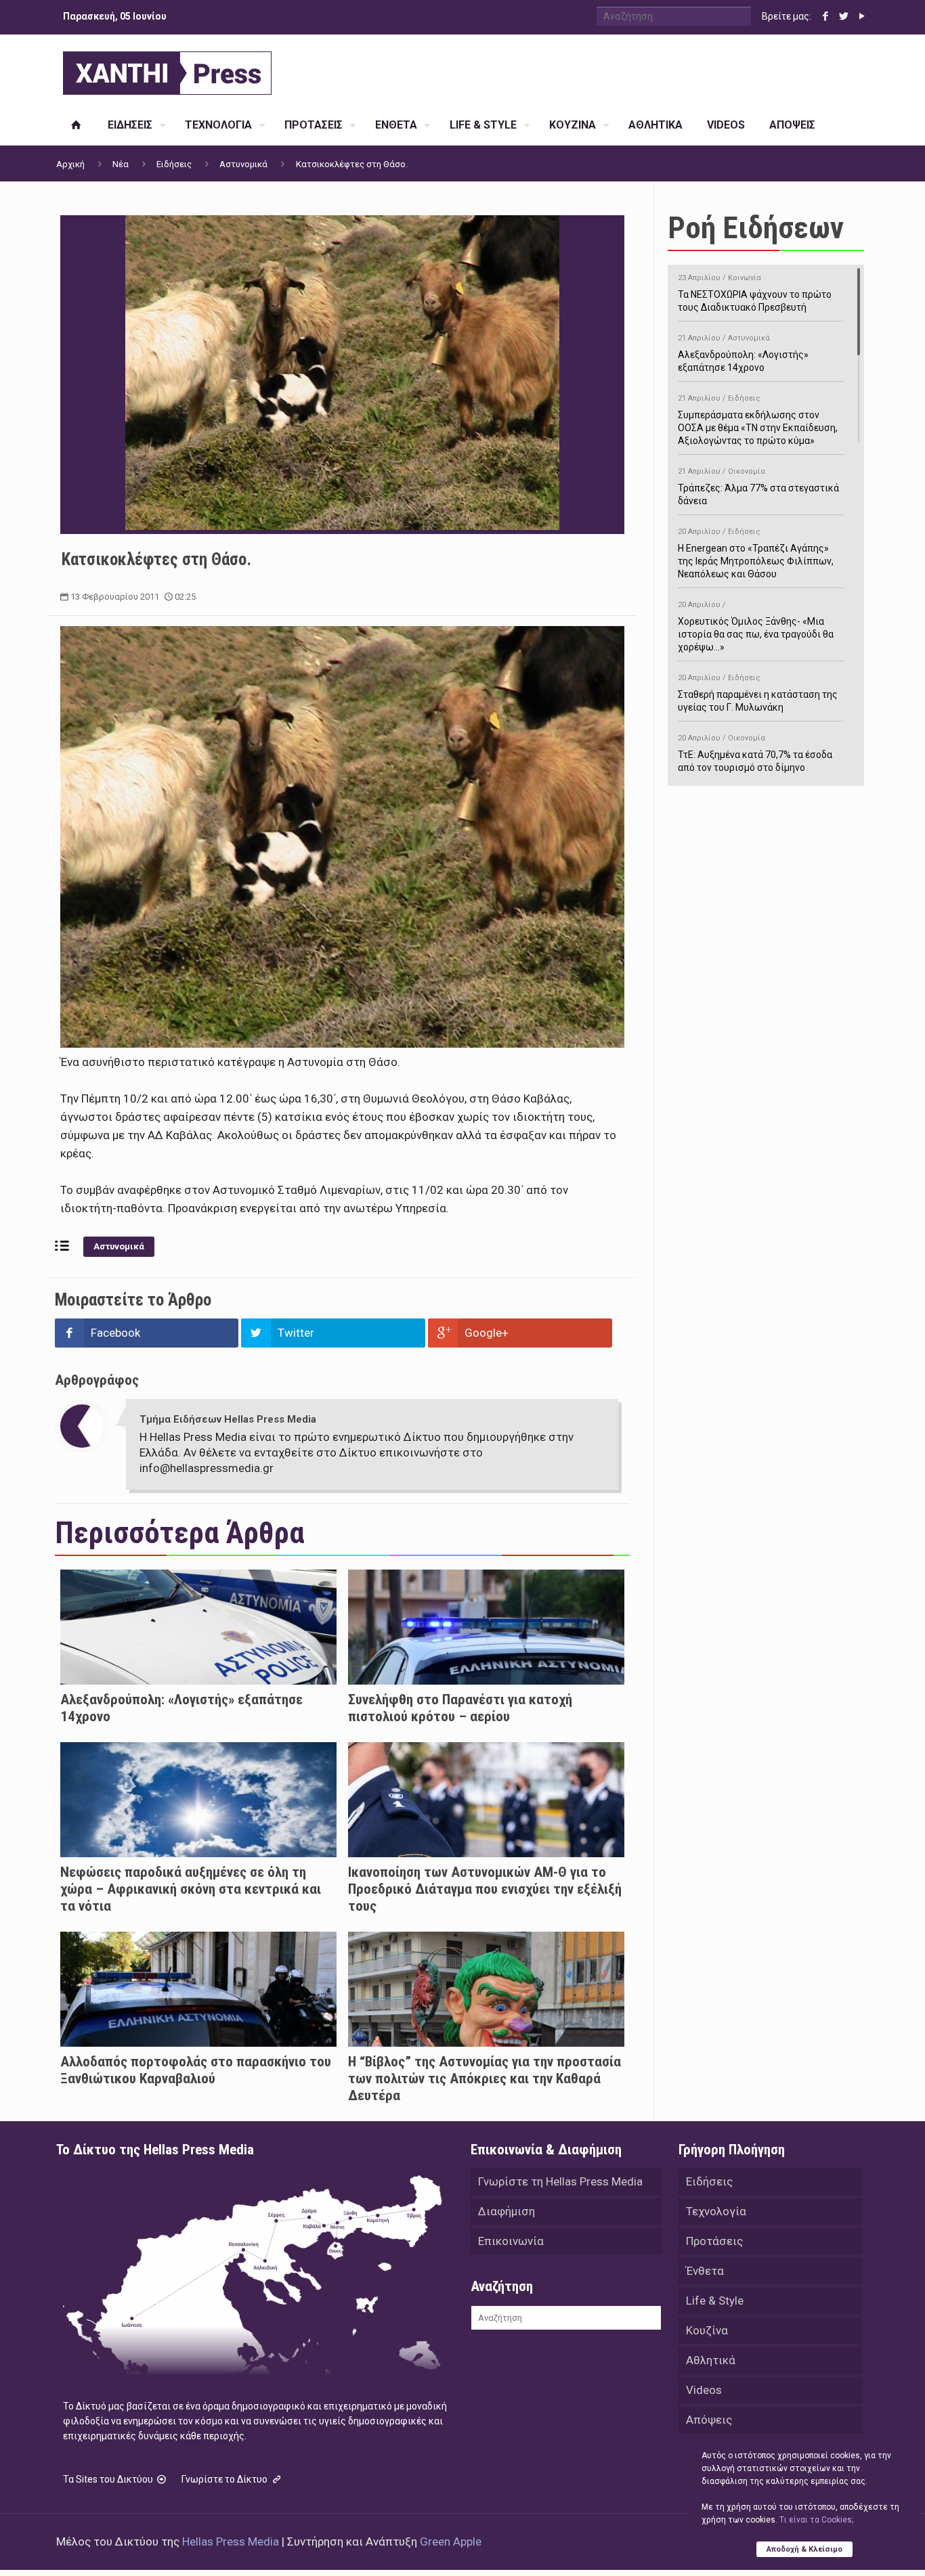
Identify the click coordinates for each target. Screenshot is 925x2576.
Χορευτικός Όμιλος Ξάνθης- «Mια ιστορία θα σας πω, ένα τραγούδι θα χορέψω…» (756, 626)
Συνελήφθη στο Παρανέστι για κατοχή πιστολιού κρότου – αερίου (460, 1708)
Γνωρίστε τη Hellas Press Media (560, 2181)
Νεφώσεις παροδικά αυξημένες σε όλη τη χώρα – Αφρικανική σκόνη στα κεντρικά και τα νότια (191, 1889)
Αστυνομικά (243, 164)
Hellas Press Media (231, 2541)
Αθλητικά (711, 2360)
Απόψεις (709, 2420)
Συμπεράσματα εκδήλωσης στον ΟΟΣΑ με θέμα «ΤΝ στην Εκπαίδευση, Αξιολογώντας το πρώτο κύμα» (758, 420)
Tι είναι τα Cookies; (816, 2520)
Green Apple (451, 2541)
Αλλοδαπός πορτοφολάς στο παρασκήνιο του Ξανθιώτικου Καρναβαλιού (196, 2070)
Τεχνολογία (716, 2211)
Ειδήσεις (174, 164)
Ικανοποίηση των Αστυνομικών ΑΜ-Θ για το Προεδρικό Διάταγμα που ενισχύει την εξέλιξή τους (485, 1889)
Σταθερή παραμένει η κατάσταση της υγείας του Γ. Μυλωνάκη (758, 693)
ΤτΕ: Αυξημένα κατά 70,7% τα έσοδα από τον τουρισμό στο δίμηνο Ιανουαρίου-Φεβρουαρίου (755, 760)
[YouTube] (862, 16)
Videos (704, 2390)
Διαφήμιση (507, 2211)
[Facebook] (825, 16)
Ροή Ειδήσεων (756, 228)
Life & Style (715, 2301)
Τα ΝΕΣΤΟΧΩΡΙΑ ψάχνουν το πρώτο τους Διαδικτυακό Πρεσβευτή (755, 293)
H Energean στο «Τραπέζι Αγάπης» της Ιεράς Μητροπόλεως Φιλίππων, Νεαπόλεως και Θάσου (756, 553)
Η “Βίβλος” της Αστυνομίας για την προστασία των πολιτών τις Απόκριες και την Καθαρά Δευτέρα (485, 2079)
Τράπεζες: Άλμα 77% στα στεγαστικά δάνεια (758, 487)
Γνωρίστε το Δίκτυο (225, 2479)
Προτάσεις (714, 2241)
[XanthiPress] (167, 70)
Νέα (121, 164)
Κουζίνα (707, 2330)
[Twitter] (843, 16)
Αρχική (70, 164)
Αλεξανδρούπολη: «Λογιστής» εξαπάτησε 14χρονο (743, 353)
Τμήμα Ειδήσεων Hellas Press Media (228, 1419)
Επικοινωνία (511, 2241)
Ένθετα (705, 2271)
